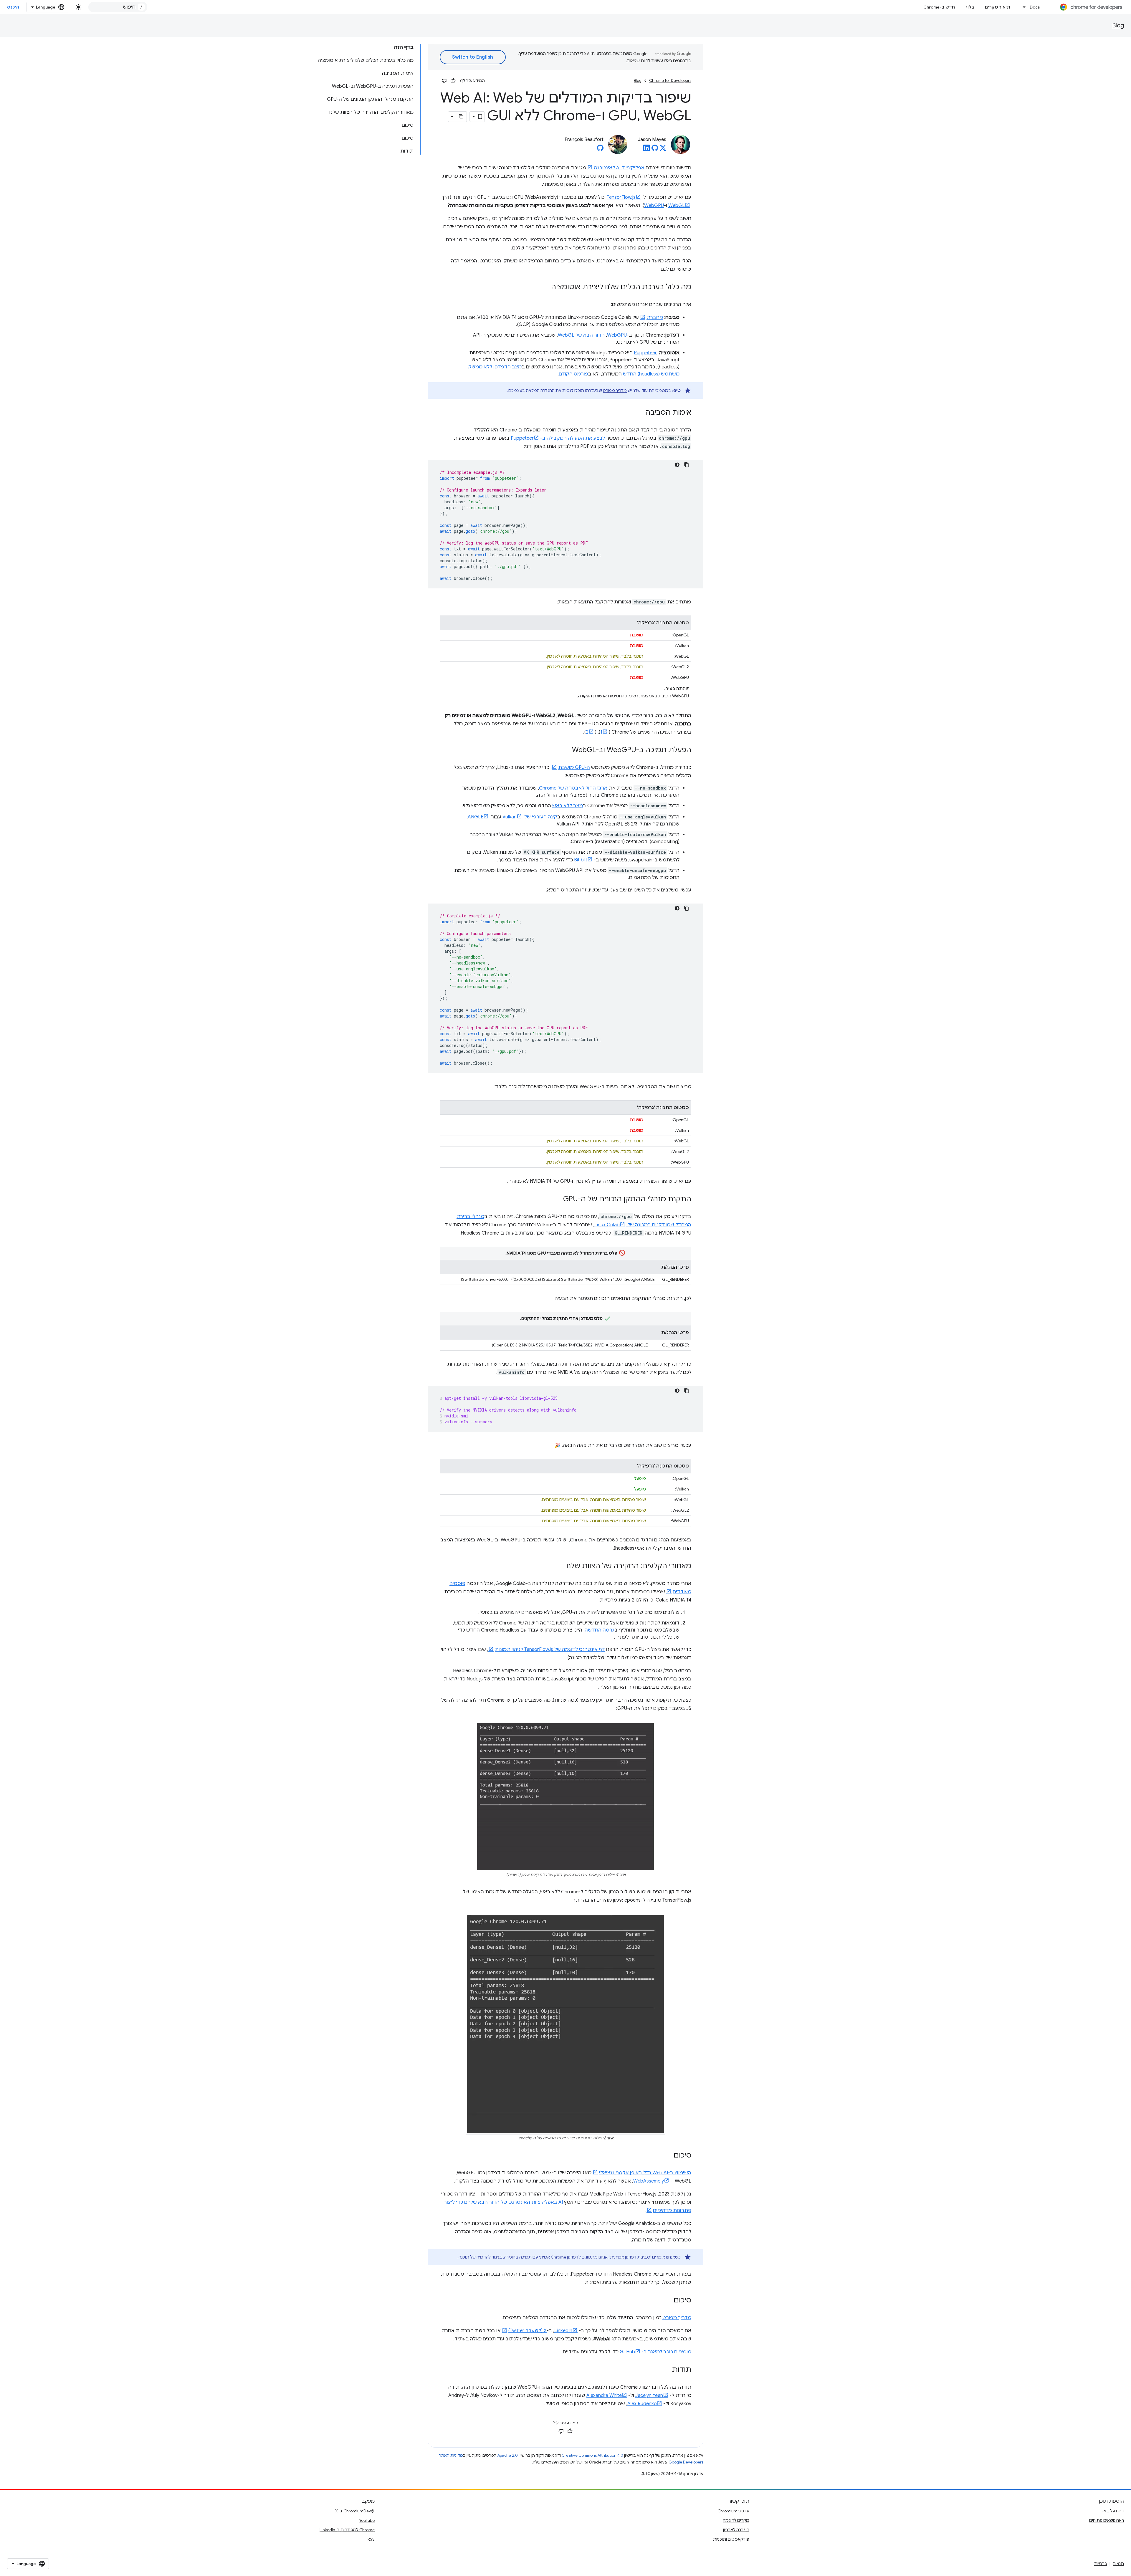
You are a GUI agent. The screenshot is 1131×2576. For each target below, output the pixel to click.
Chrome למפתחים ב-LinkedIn (347, 2530)
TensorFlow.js (621, 197)
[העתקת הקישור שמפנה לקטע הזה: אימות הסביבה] (639, 413)
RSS (371, 2539)
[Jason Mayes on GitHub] (655, 150)
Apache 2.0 (508, 2455)
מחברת (655, 317)
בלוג (970, 7)
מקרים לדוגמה (736, 2520)
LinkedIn (563, 2331)
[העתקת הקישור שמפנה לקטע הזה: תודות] (666, 2370)
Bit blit (581, 860)
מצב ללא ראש (568, 806)
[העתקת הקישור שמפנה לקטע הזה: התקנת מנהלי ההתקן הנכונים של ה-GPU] (557, 1200)
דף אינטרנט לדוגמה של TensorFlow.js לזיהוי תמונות (550, 1649)
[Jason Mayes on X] (663, 150)
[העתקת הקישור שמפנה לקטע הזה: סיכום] (668, 2156)
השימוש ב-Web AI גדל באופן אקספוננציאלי (645, 2173)
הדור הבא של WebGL (581, 335)
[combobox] (118, 7)
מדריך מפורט (615, 391)
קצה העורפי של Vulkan (530, 817)
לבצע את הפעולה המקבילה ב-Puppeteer (558, 438)
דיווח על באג (1113, 2511)
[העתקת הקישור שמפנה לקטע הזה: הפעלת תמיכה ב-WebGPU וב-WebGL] (566, 750)
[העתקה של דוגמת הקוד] (687, 465)
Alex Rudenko (642, 2404)
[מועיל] (453, 81)
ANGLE (476, 817)
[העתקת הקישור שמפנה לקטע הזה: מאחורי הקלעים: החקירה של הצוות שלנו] (560, 1566)
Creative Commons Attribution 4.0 (592, 2455)
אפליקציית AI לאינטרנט (619, 168)
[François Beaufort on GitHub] (600, 150)
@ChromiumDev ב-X (355, 2511)
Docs (1035, 7)
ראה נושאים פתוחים (1107, 2520)
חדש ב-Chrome (939, 7)
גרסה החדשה (600, 1630)
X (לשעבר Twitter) (528, 2331)
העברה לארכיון (736, 2530)
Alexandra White (604, 2395)
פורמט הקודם (573, 374)
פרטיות (1101, 2564)
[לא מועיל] (444, 81)
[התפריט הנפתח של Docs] (1023, 7)
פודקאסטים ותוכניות (731, 2539)
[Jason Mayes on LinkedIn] (646, 150)
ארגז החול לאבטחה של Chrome (573, 788)
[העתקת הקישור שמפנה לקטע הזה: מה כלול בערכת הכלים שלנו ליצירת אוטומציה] (545, 287)
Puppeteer (645, 353)
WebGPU (654, 206)
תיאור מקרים (998, 7)
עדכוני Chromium (733, 2511)
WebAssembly (649, 2181)
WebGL (677, 206)
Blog (1118, 25)
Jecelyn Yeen (649, 2395)
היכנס (13, 7)
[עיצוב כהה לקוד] (677, 465)
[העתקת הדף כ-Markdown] (462, 117)
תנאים (1118, 2564)
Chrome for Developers (670, 81)
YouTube (367, 2520)
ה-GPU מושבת (574, 767)
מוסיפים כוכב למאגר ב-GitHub (655, 2352)
